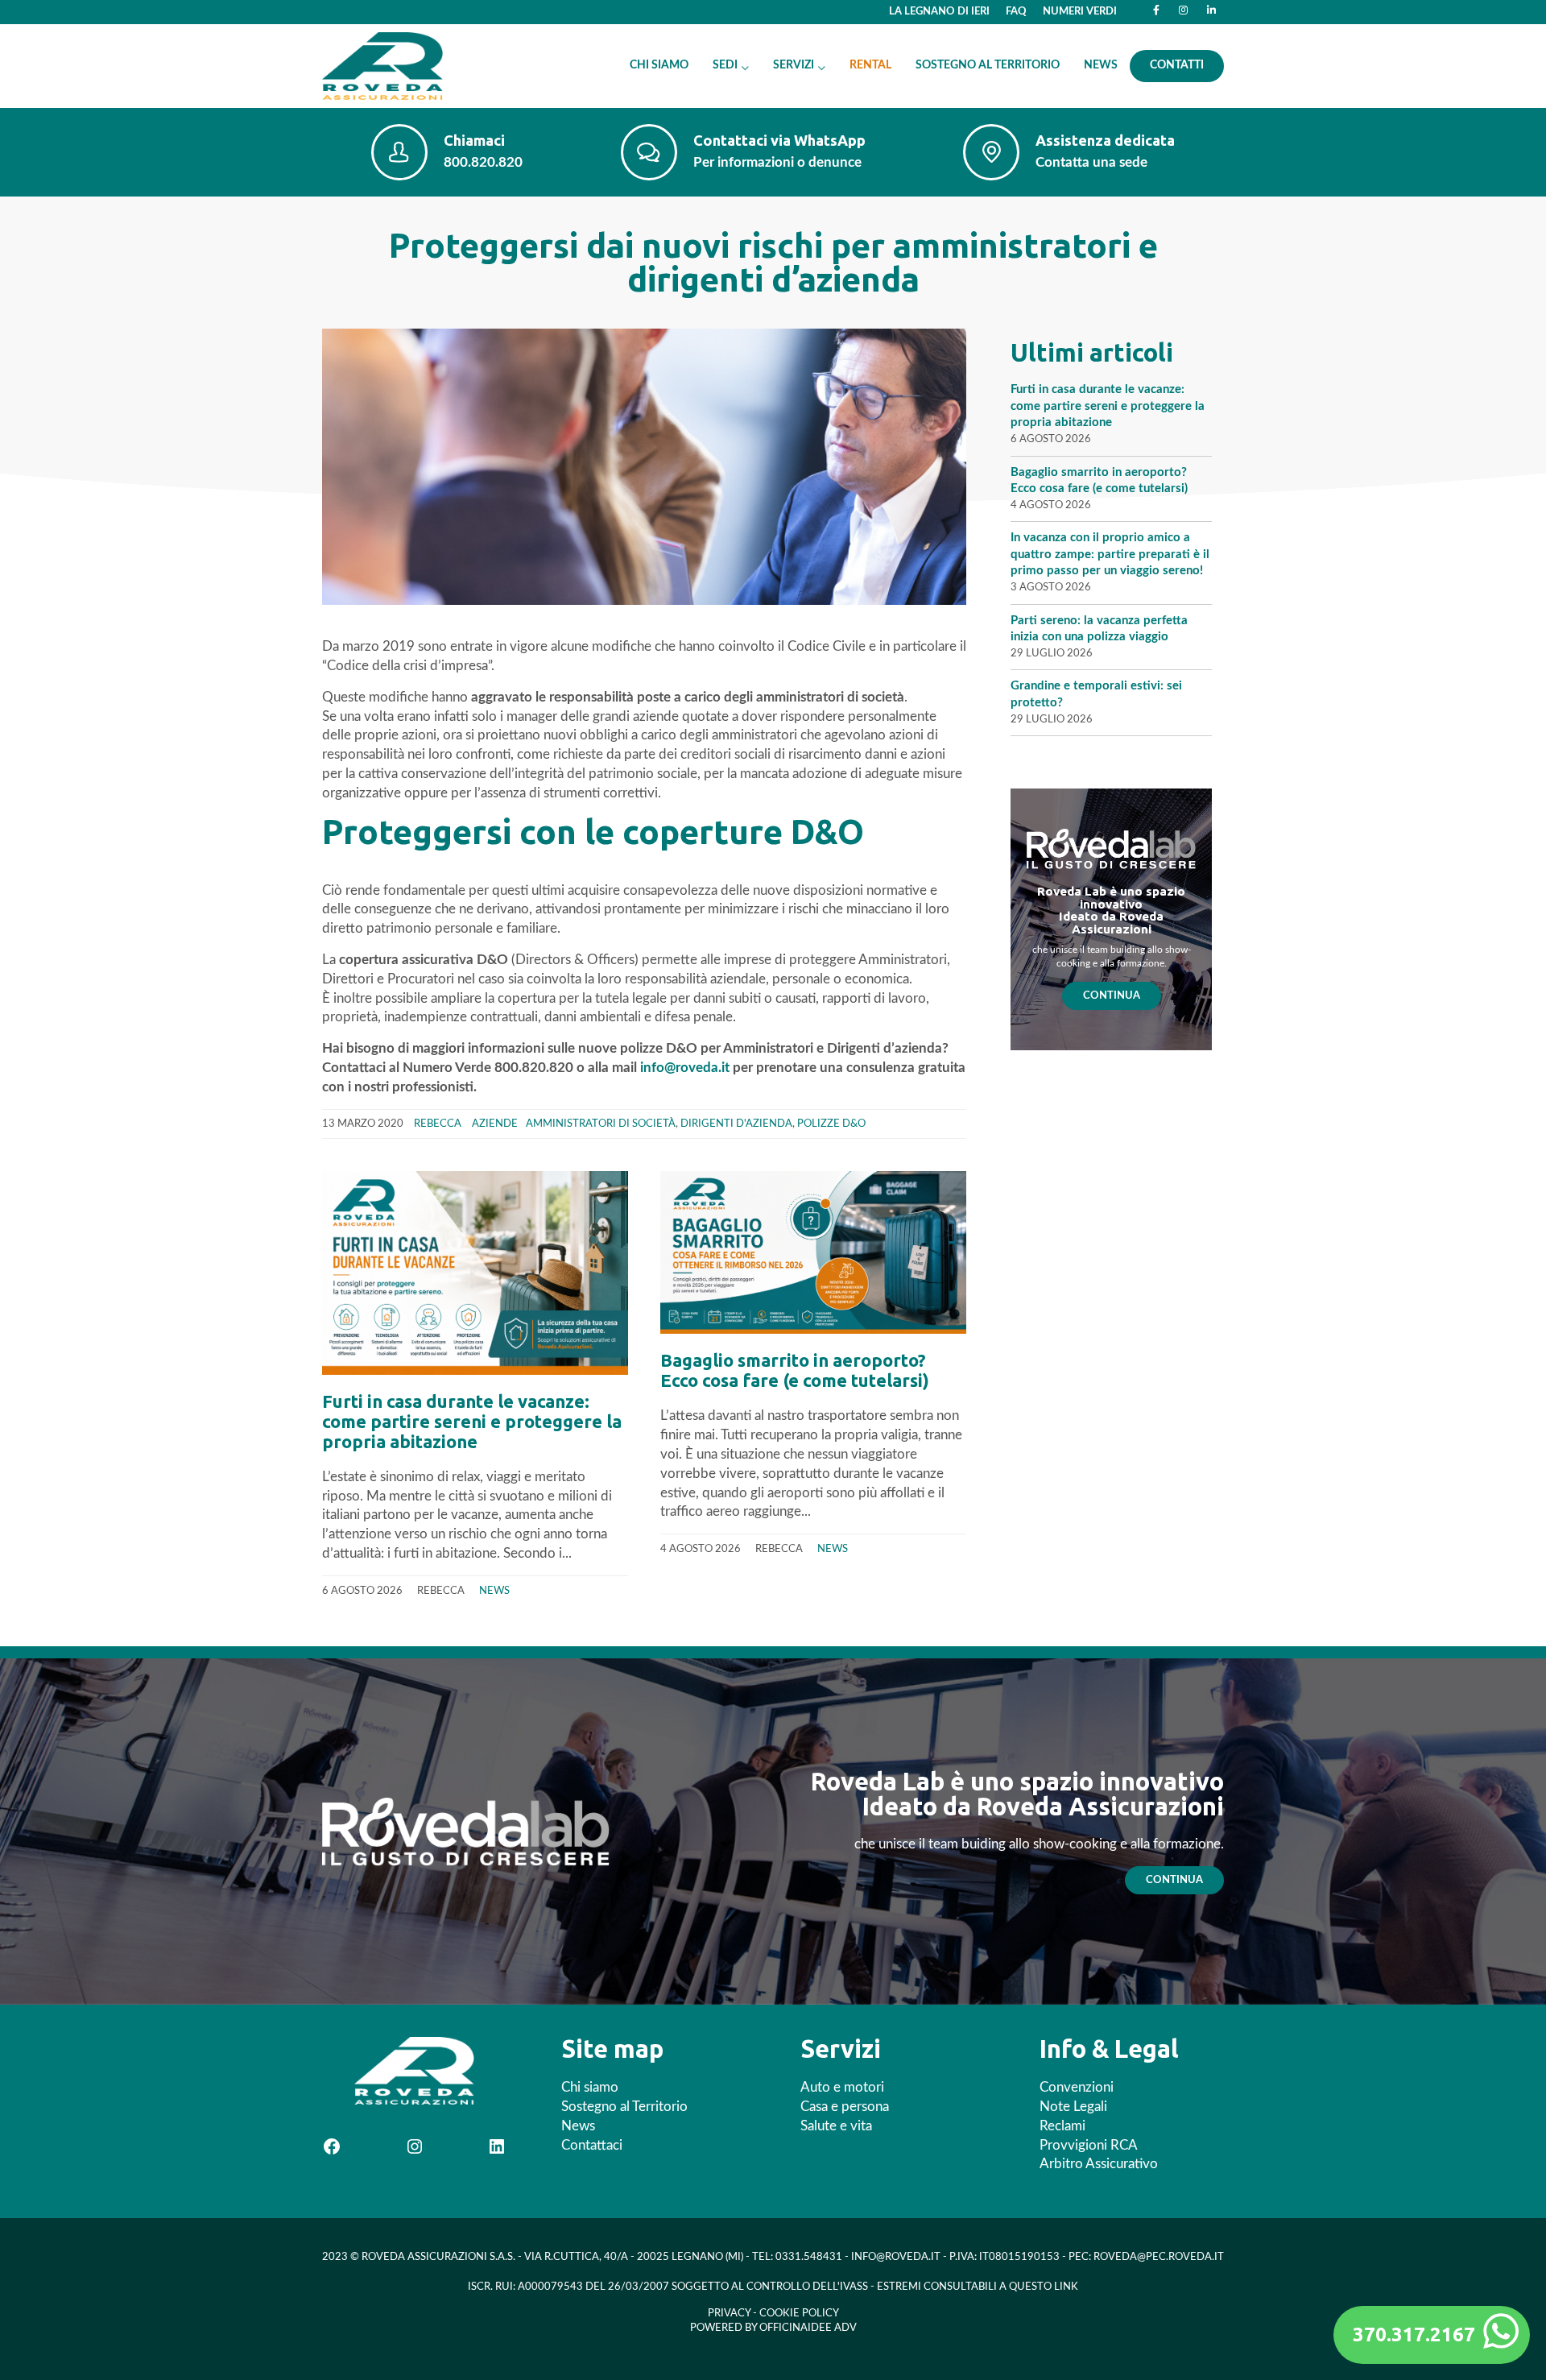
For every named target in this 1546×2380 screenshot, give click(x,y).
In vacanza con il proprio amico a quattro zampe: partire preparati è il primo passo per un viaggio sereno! (1110, 554)
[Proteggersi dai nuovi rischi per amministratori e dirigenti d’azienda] (644, 466)
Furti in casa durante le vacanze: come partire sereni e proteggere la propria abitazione (472, 1421)
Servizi (794, 65)
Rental (870, 65)
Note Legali (1073, 2107)
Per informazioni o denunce (777, 162)
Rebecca (438, 1124)
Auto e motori (842, 2087)
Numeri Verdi (1080, 11)
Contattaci (592, 2145)
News (1101, 65)
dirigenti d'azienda (736, 1124)
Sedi (725, 65)
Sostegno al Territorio (988, 65)
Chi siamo (659, 65)
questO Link (1044, 2287)
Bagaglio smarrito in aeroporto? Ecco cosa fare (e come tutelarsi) (795, 1370)
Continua (1112, 995)
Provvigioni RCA (1089, 2145)
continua (1174, 1880)
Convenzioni (1077, 2087)
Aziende (495, 1124)
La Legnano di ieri (939, 11)
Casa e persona (845, 2107)
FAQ (1016, 11)
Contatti (1177, 65)
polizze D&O (831, 1124)
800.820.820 (483, 162)
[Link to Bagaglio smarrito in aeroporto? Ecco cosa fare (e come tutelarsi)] (813, 1252)
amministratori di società (601, 1124)
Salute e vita (836, 2126)
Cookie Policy (799, 2314)
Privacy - (734, 2314)
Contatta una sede (1091, 162)
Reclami (1062, 2126)
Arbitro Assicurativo (1099, 2164)
